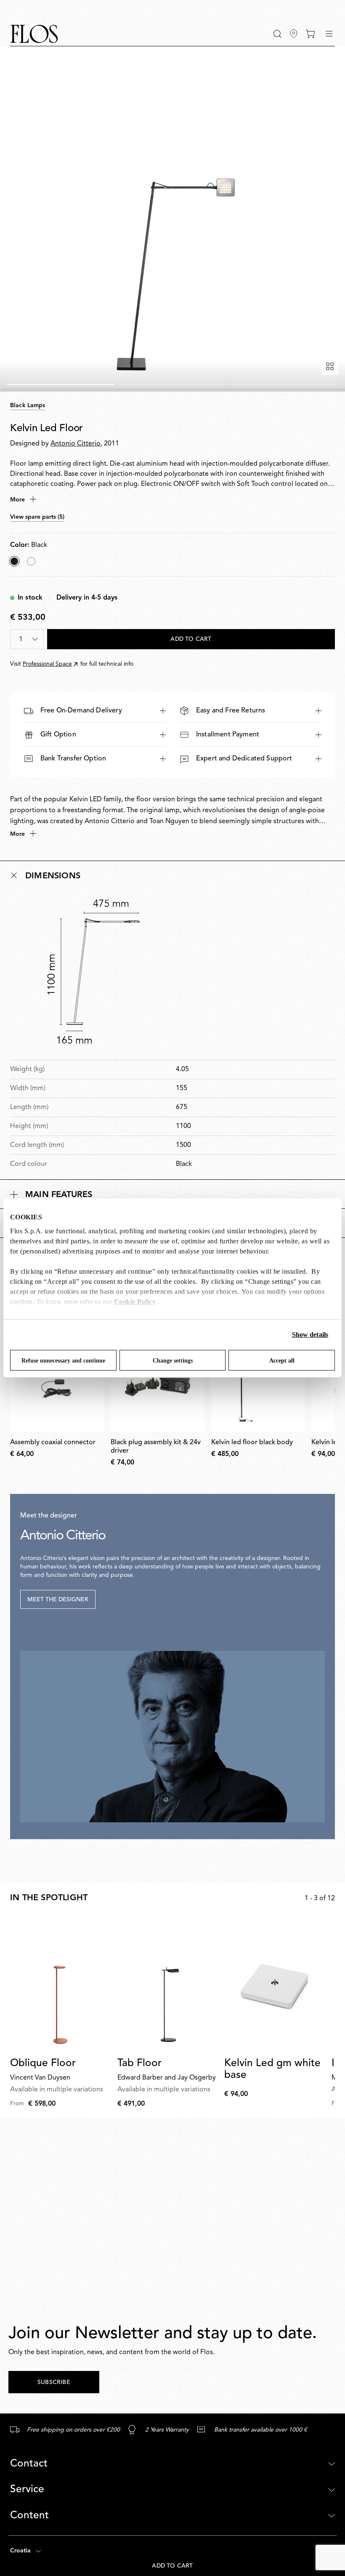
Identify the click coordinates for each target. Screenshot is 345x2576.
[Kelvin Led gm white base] (275, 1984)
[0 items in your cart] (310, 34)
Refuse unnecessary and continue (63, 1361)
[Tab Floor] (168, 1984)
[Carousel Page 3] (284, 384)
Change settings (173, 1361)
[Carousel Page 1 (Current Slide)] (61, 384)
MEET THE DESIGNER (58, 1600)
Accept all (282, 1361)
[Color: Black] (14, 561)
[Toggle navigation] (329, 34)
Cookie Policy (135, 1302)
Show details (310, 1335)
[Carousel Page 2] (172, 384)
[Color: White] (31, 561)
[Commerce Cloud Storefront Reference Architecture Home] (34, 34)
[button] (277, 34)
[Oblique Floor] (60, 1984)
